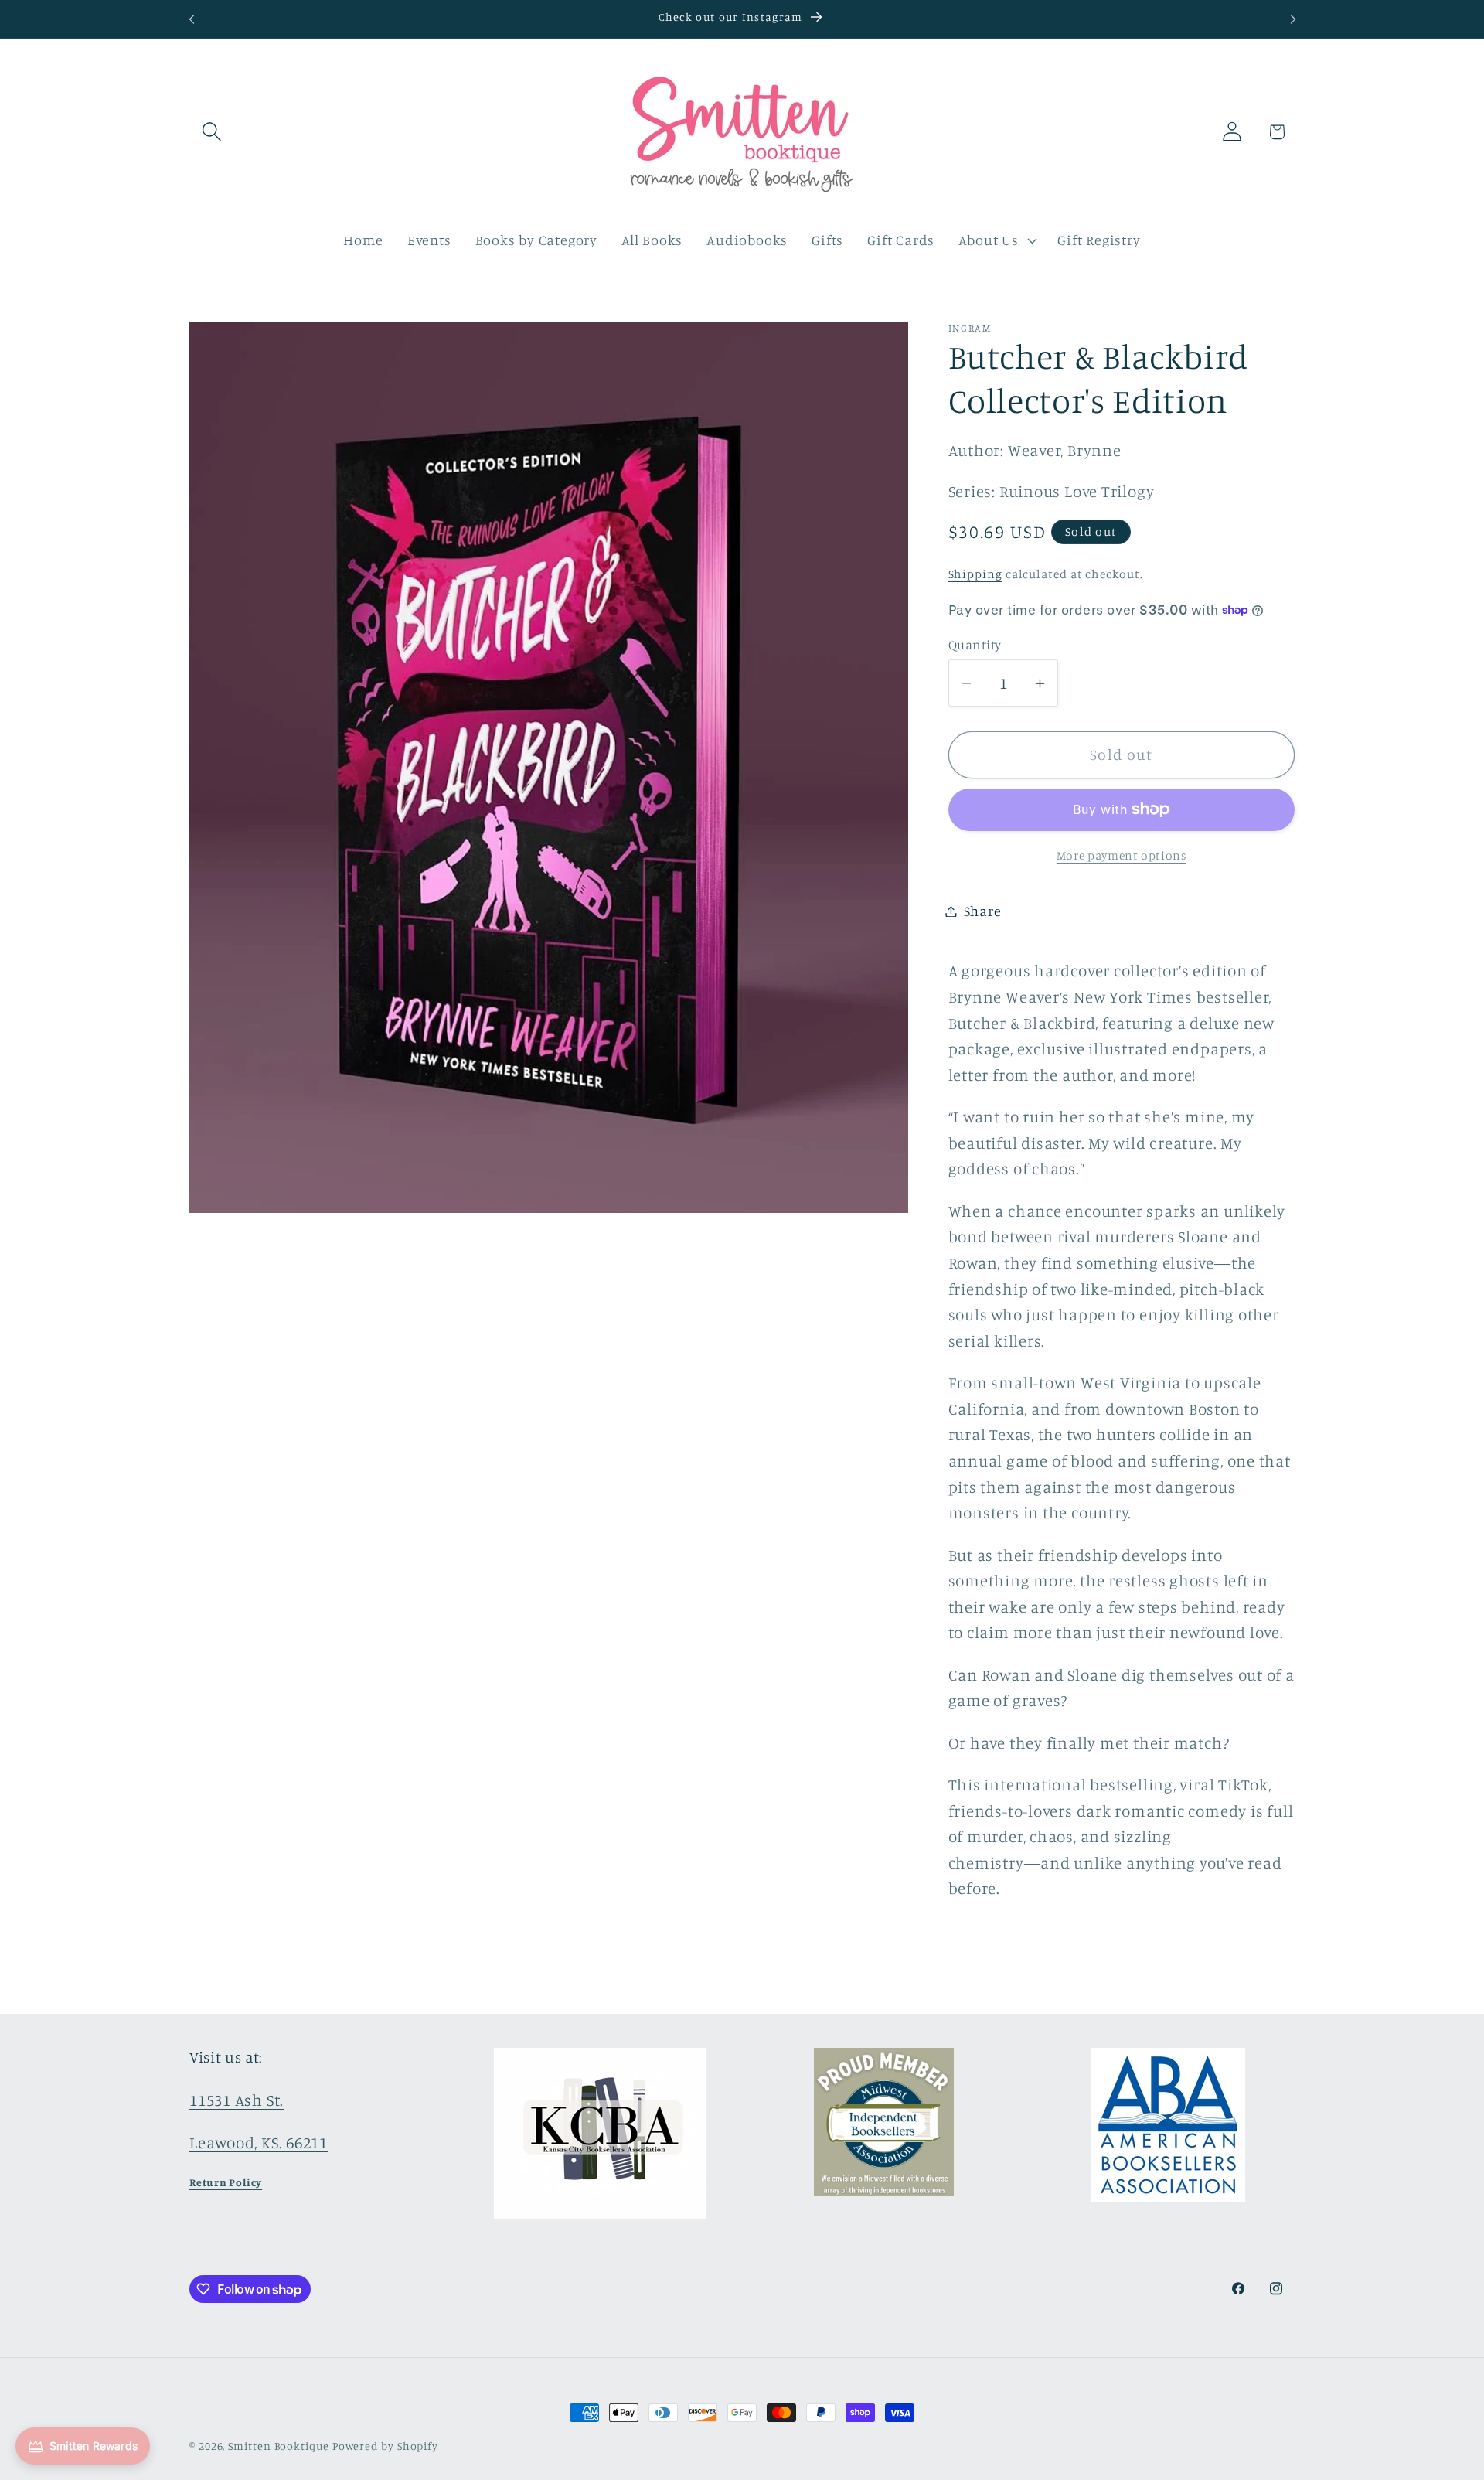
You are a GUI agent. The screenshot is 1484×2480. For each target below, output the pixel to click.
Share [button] (983, 911)
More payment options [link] (1122, 855)
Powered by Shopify (385, 2446)
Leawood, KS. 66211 (259, 2143)
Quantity (975, 644)
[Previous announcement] (192, 19)
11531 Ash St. (237, 2100)
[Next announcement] (1293, 19)
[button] (211, 132)
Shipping (975, 574)
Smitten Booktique (278, 2446)
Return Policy (226, 2182)
